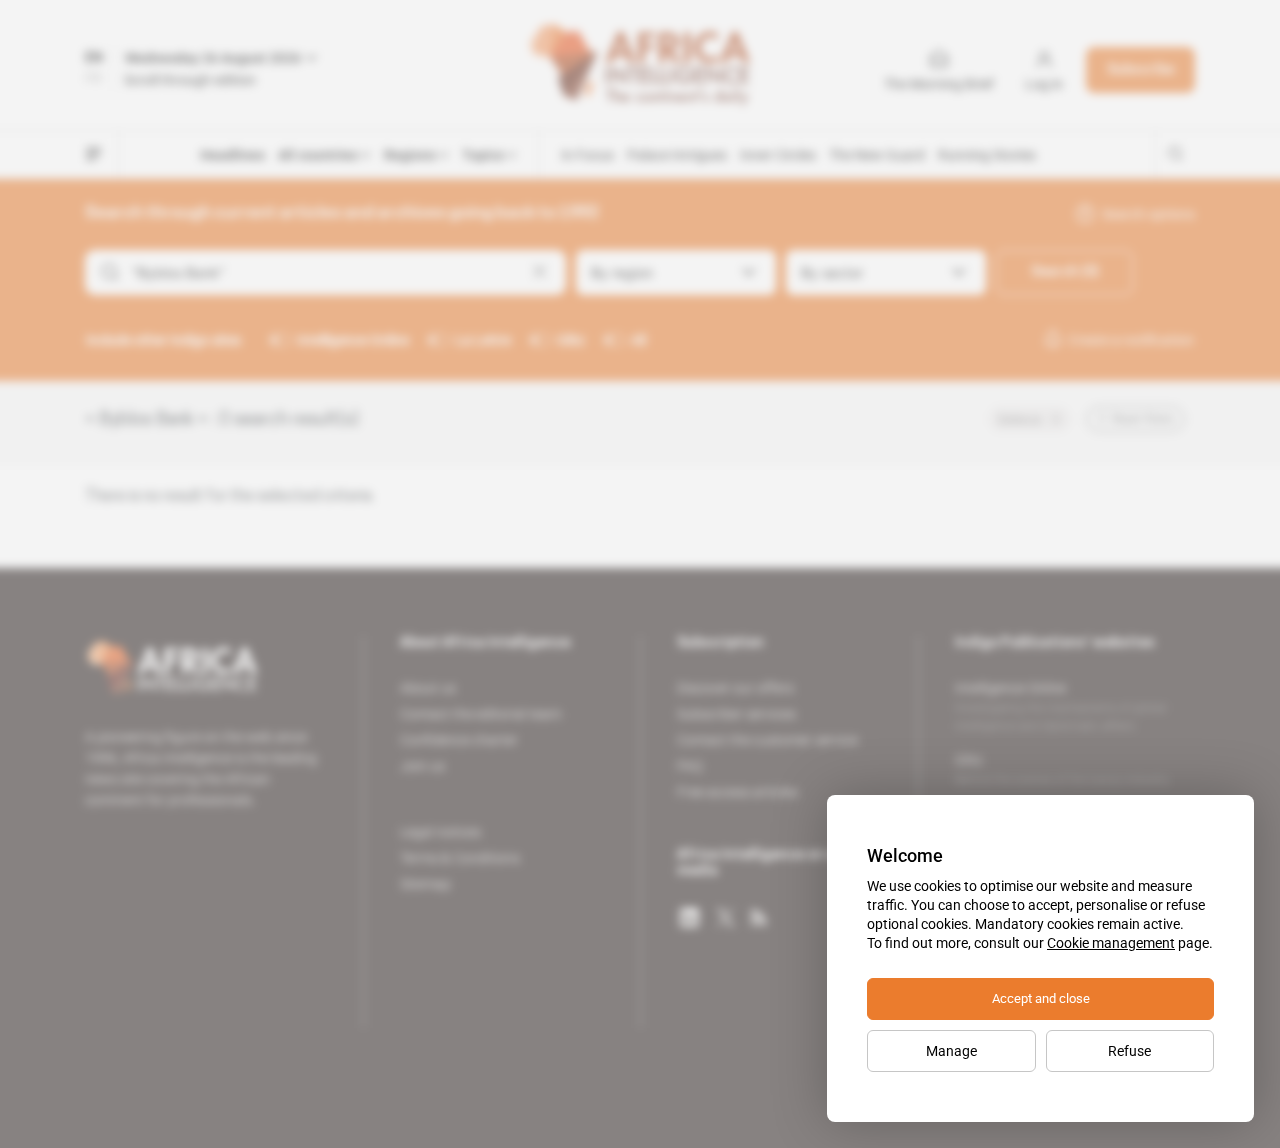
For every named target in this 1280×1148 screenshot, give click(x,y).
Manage (951, 1051)
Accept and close (1041, 998)
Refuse (1129, 1051)
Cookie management (1111, 943)
